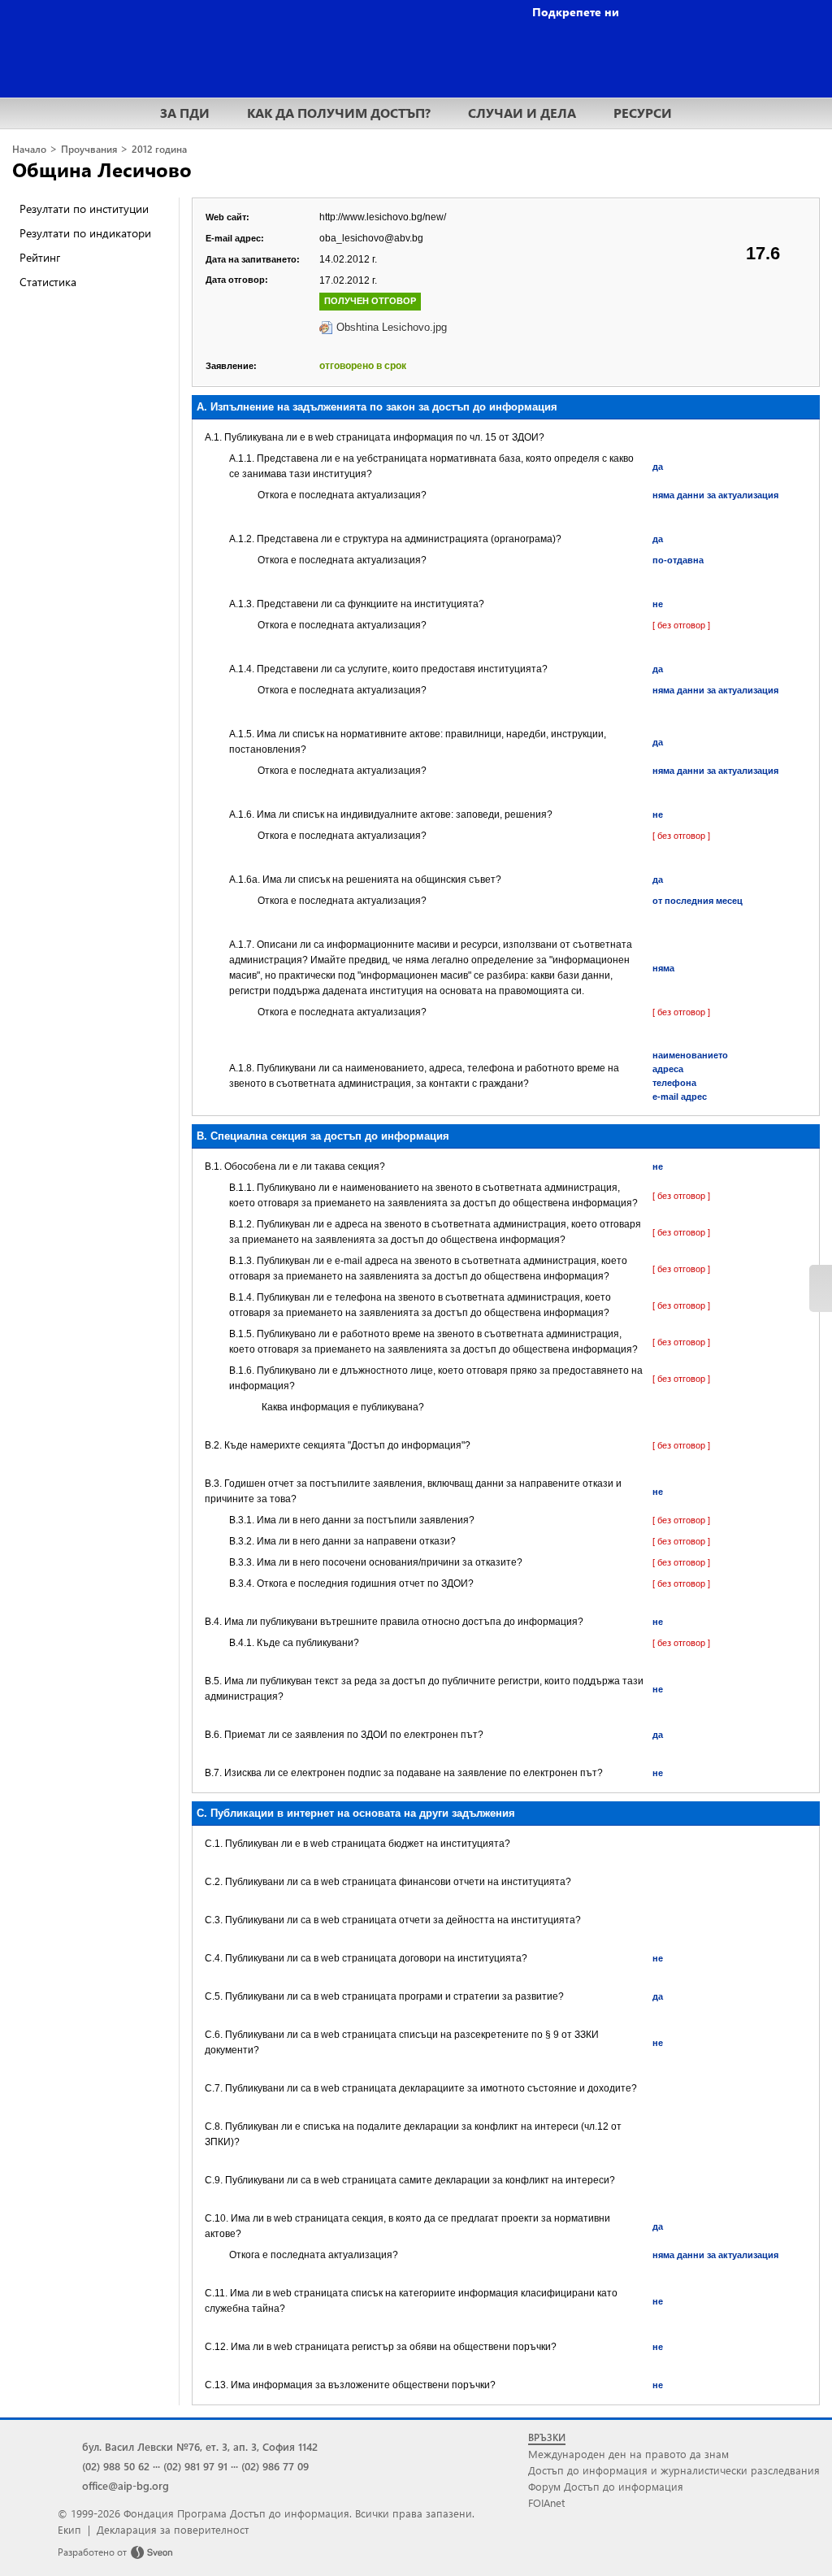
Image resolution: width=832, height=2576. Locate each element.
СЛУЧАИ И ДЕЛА (522, 113)
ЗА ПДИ (185, 113)
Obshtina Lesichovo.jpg (392, 327)
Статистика (48, 282)
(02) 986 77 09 (275, 2466)
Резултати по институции (84, 209)
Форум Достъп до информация (606, 2486)
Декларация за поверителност (173, 2529)
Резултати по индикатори (85, 233)
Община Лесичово (102, 169)
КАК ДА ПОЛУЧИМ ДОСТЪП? (339, 113)
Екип (69, 2529)
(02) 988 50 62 (116, 2466)
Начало (29, 149)
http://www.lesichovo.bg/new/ (383, 217)
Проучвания (89, 149)
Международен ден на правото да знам (628, 2454)
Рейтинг (40, 257)
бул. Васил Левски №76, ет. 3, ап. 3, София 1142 (200, 2446)
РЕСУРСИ (643, 113)
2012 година (159, 149)
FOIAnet (546, 2502)
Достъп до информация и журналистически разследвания (674, 2470)
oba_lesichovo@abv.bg (371, 238)
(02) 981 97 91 (195, 2466)
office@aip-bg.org (126, 2485)
